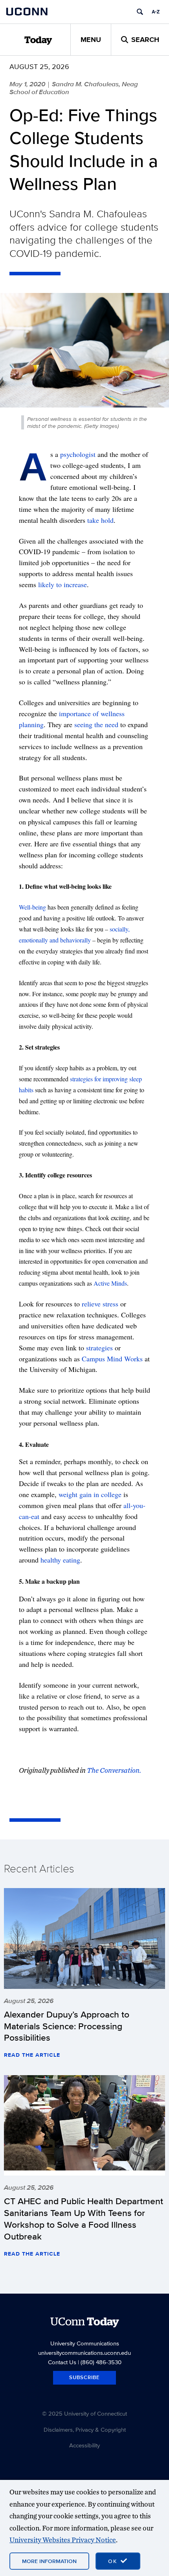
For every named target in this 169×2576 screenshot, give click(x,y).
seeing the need (96, 724)
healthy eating (60, 1560)
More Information (49, 2561)
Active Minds (110, 1283)
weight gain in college (90, 1494)
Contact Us (62, 2362)
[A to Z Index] (156, 12)
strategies (99, 1348)
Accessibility (84, 2445)
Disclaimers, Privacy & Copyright (85, 2430)
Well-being (32, 907)
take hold (100, 520)
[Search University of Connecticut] (140, 12)
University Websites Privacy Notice (63, 2540)
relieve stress (100, 1304)
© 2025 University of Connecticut (84, 2413)
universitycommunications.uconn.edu (84, 2353)
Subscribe (84, 2377)
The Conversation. (114, 1770)
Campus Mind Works (112, 1359)
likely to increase (62, 584)
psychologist (78, 454)
